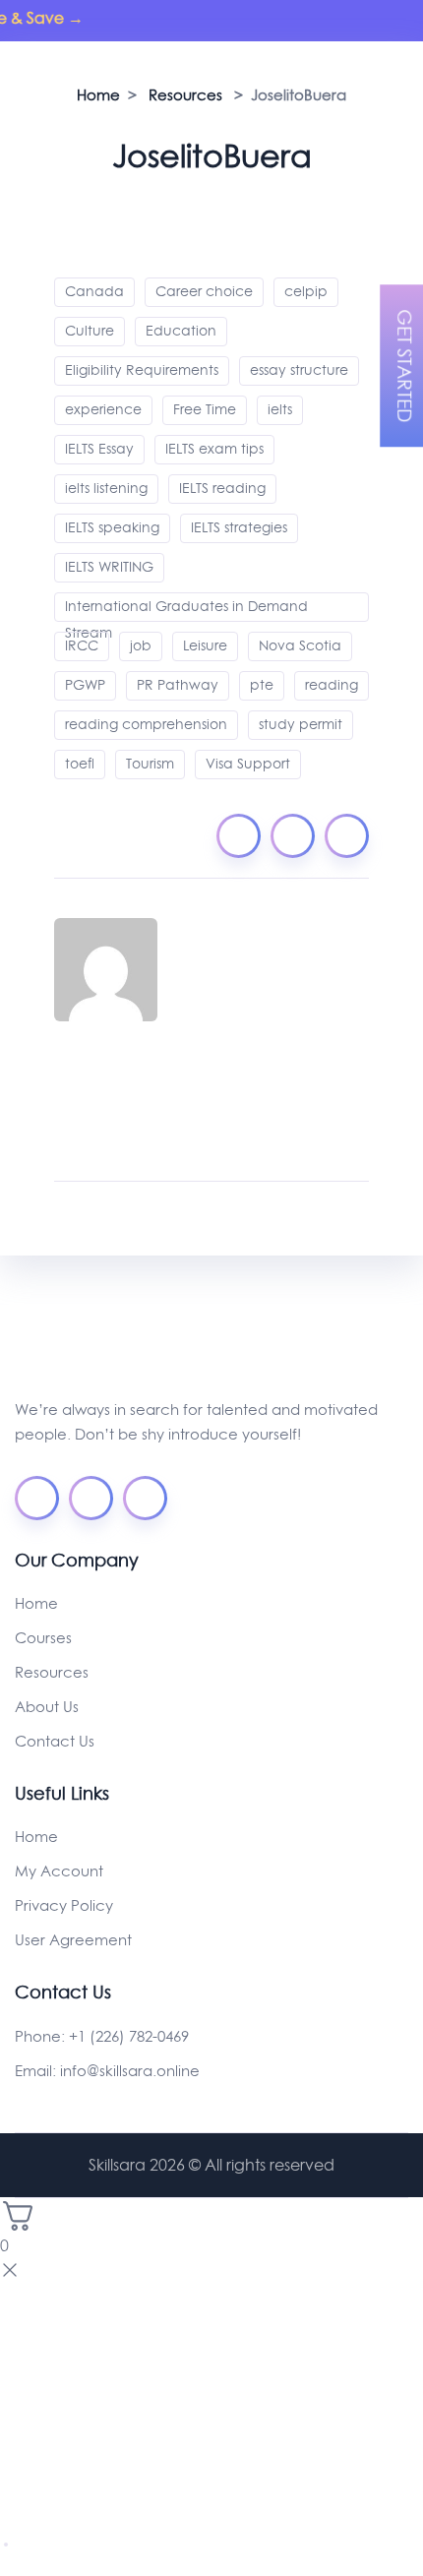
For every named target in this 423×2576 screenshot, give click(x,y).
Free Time (205, 409)
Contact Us (55, 1741)
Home (36, 1603)
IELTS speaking (112, 527)
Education (181, 331)
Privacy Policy (64, 1905)
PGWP (85, 685)
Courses (43, 1638)
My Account (59, 1871)
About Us (47, 1707)
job (141, 645)
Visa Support (248, 764)
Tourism (150, 764)
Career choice (204, 291)
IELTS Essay (99, 449)
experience (103, 409)
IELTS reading (222, 488)
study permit (301, 724)
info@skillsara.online (130, 2071)
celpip (306, 291)
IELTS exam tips (214, 449)
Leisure (205, 645)
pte (262, 685)
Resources (52, 1672)
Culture (90, 331)
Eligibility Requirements (142, 370)
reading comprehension (146, 724)
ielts (280, 409)
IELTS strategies (239, 527)
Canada (94, 291)
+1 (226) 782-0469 (129, 2036)
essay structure (299, 370)
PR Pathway (178, 685)
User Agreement (73, 1940)
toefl (80, 764)
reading (332, 685)
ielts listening (106, 488)
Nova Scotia (300, 645)
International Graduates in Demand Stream (186, 609)
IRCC (82, 645)
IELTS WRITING (109, 567)
